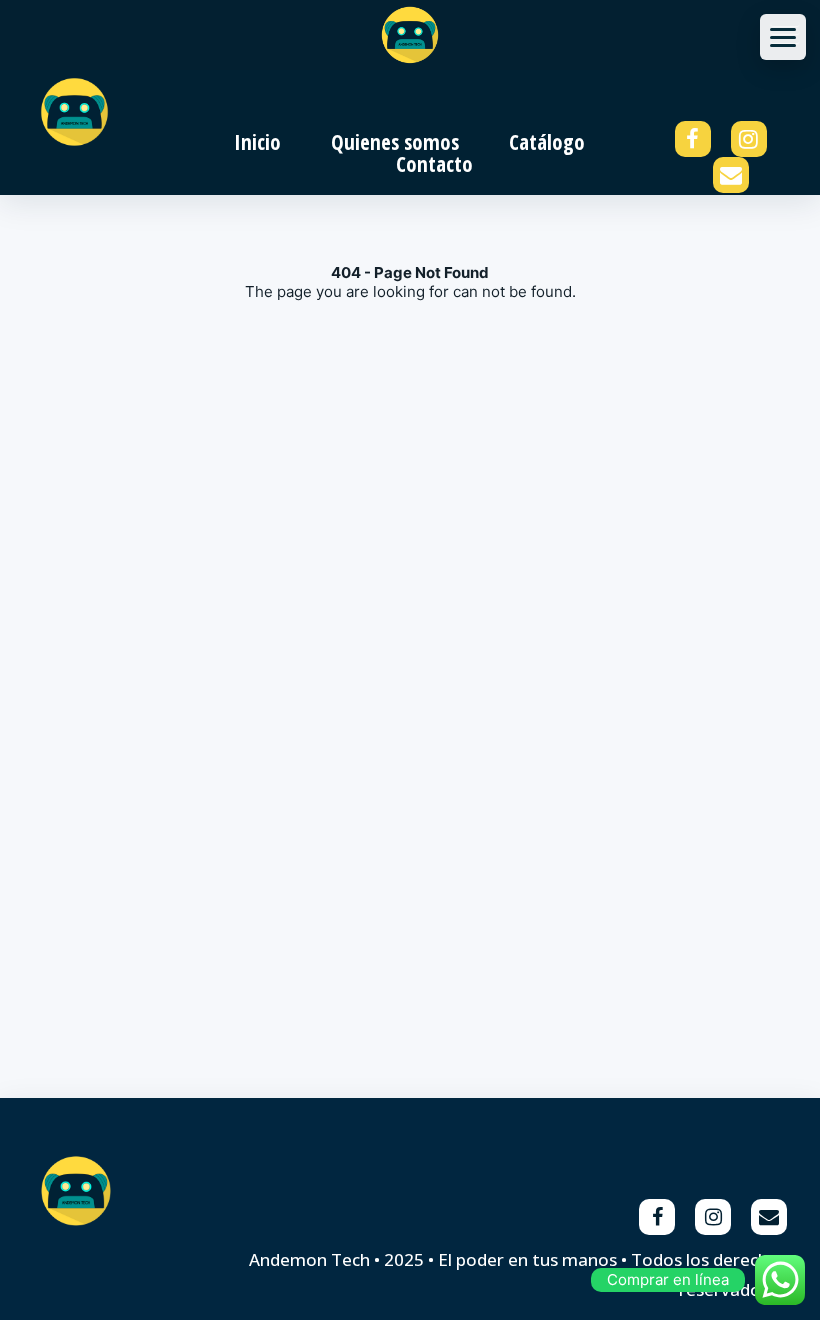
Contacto (434, 164)
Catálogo (547, 142)
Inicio (257, 142)
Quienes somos (395, 142)
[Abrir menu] (783, 37)
